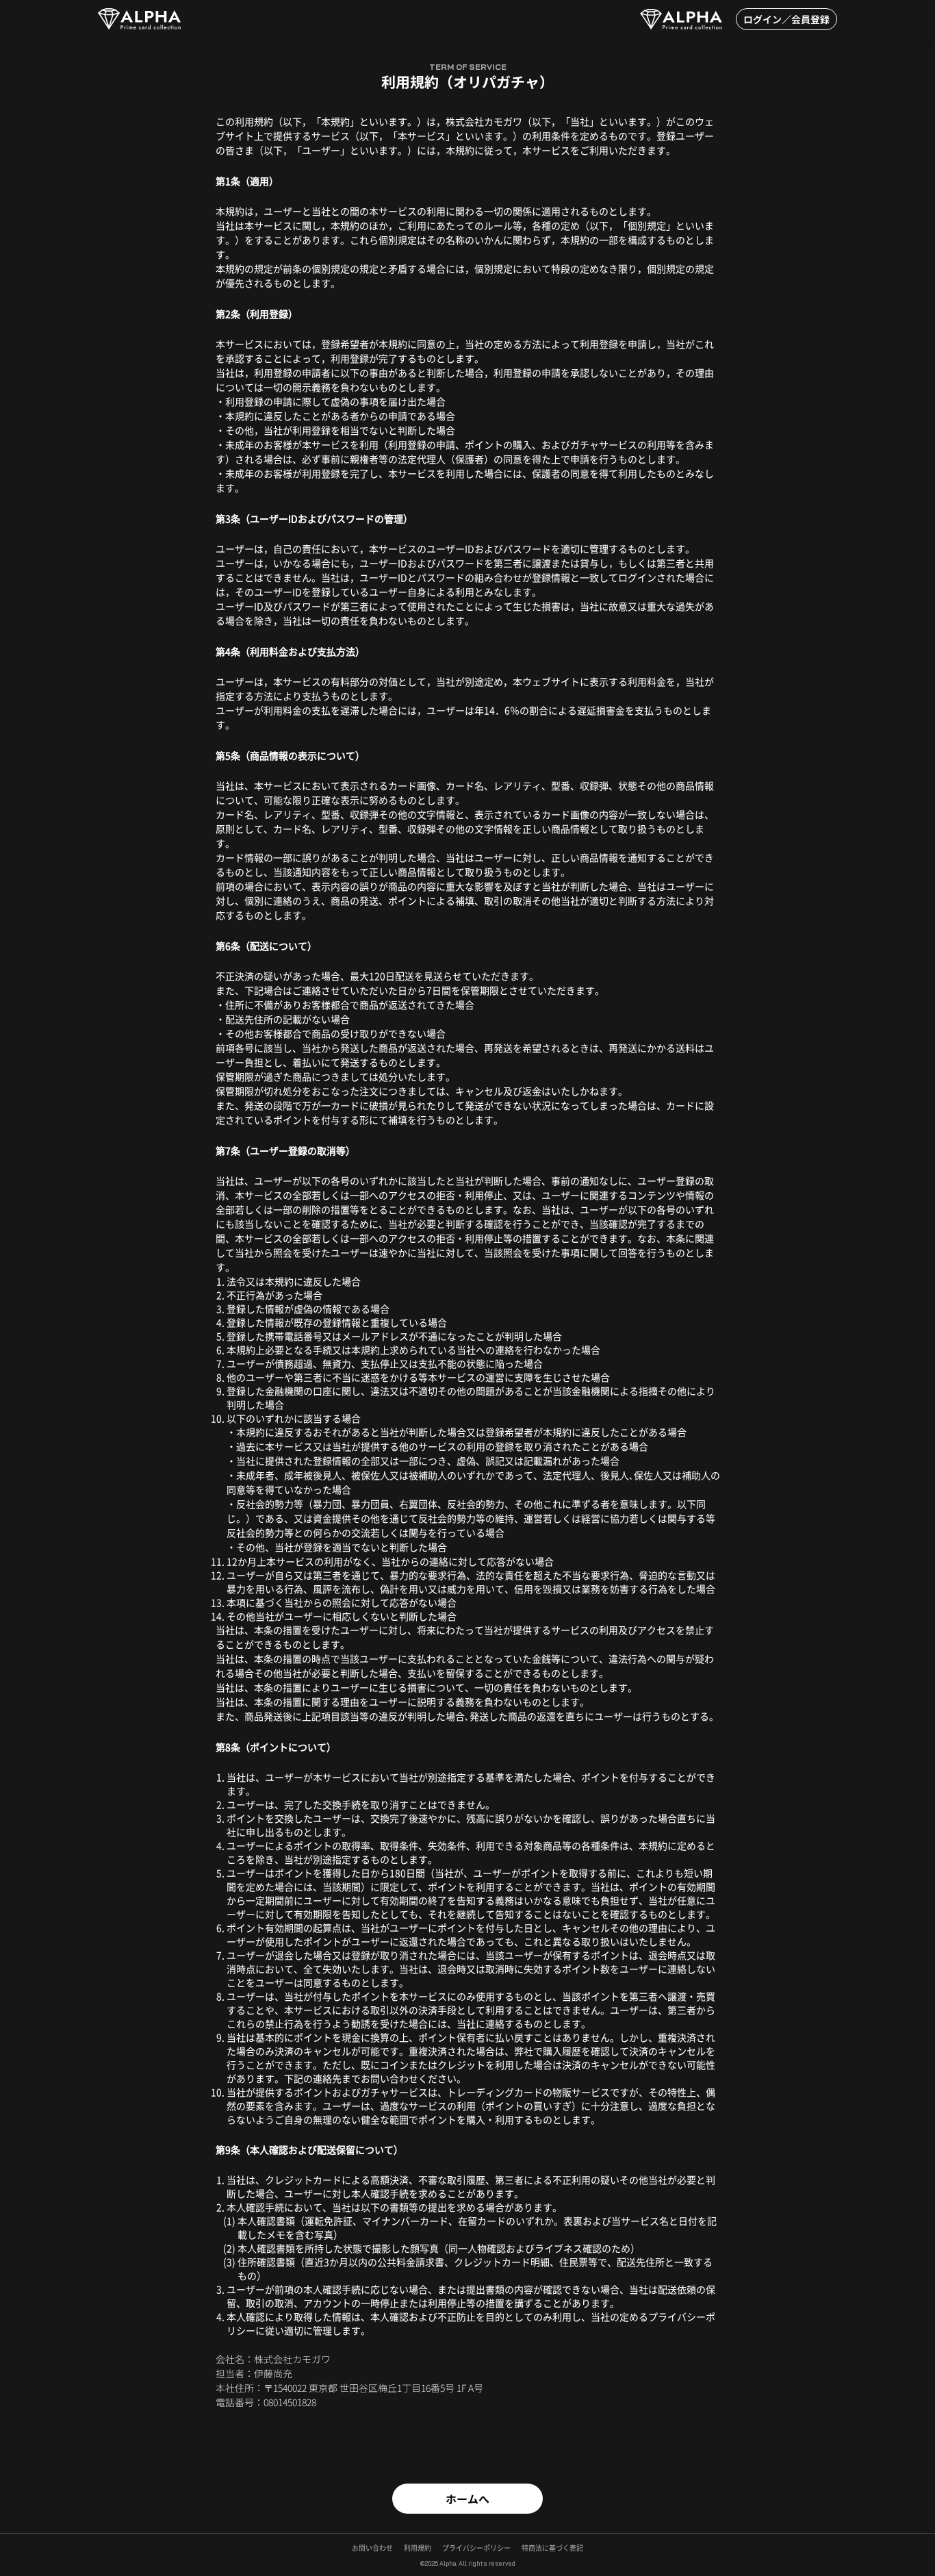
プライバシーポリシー (476, 2548)
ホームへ (467, 2499)
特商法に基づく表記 (552, 2548)
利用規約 (418, 2548)
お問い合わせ (372, 2548)
